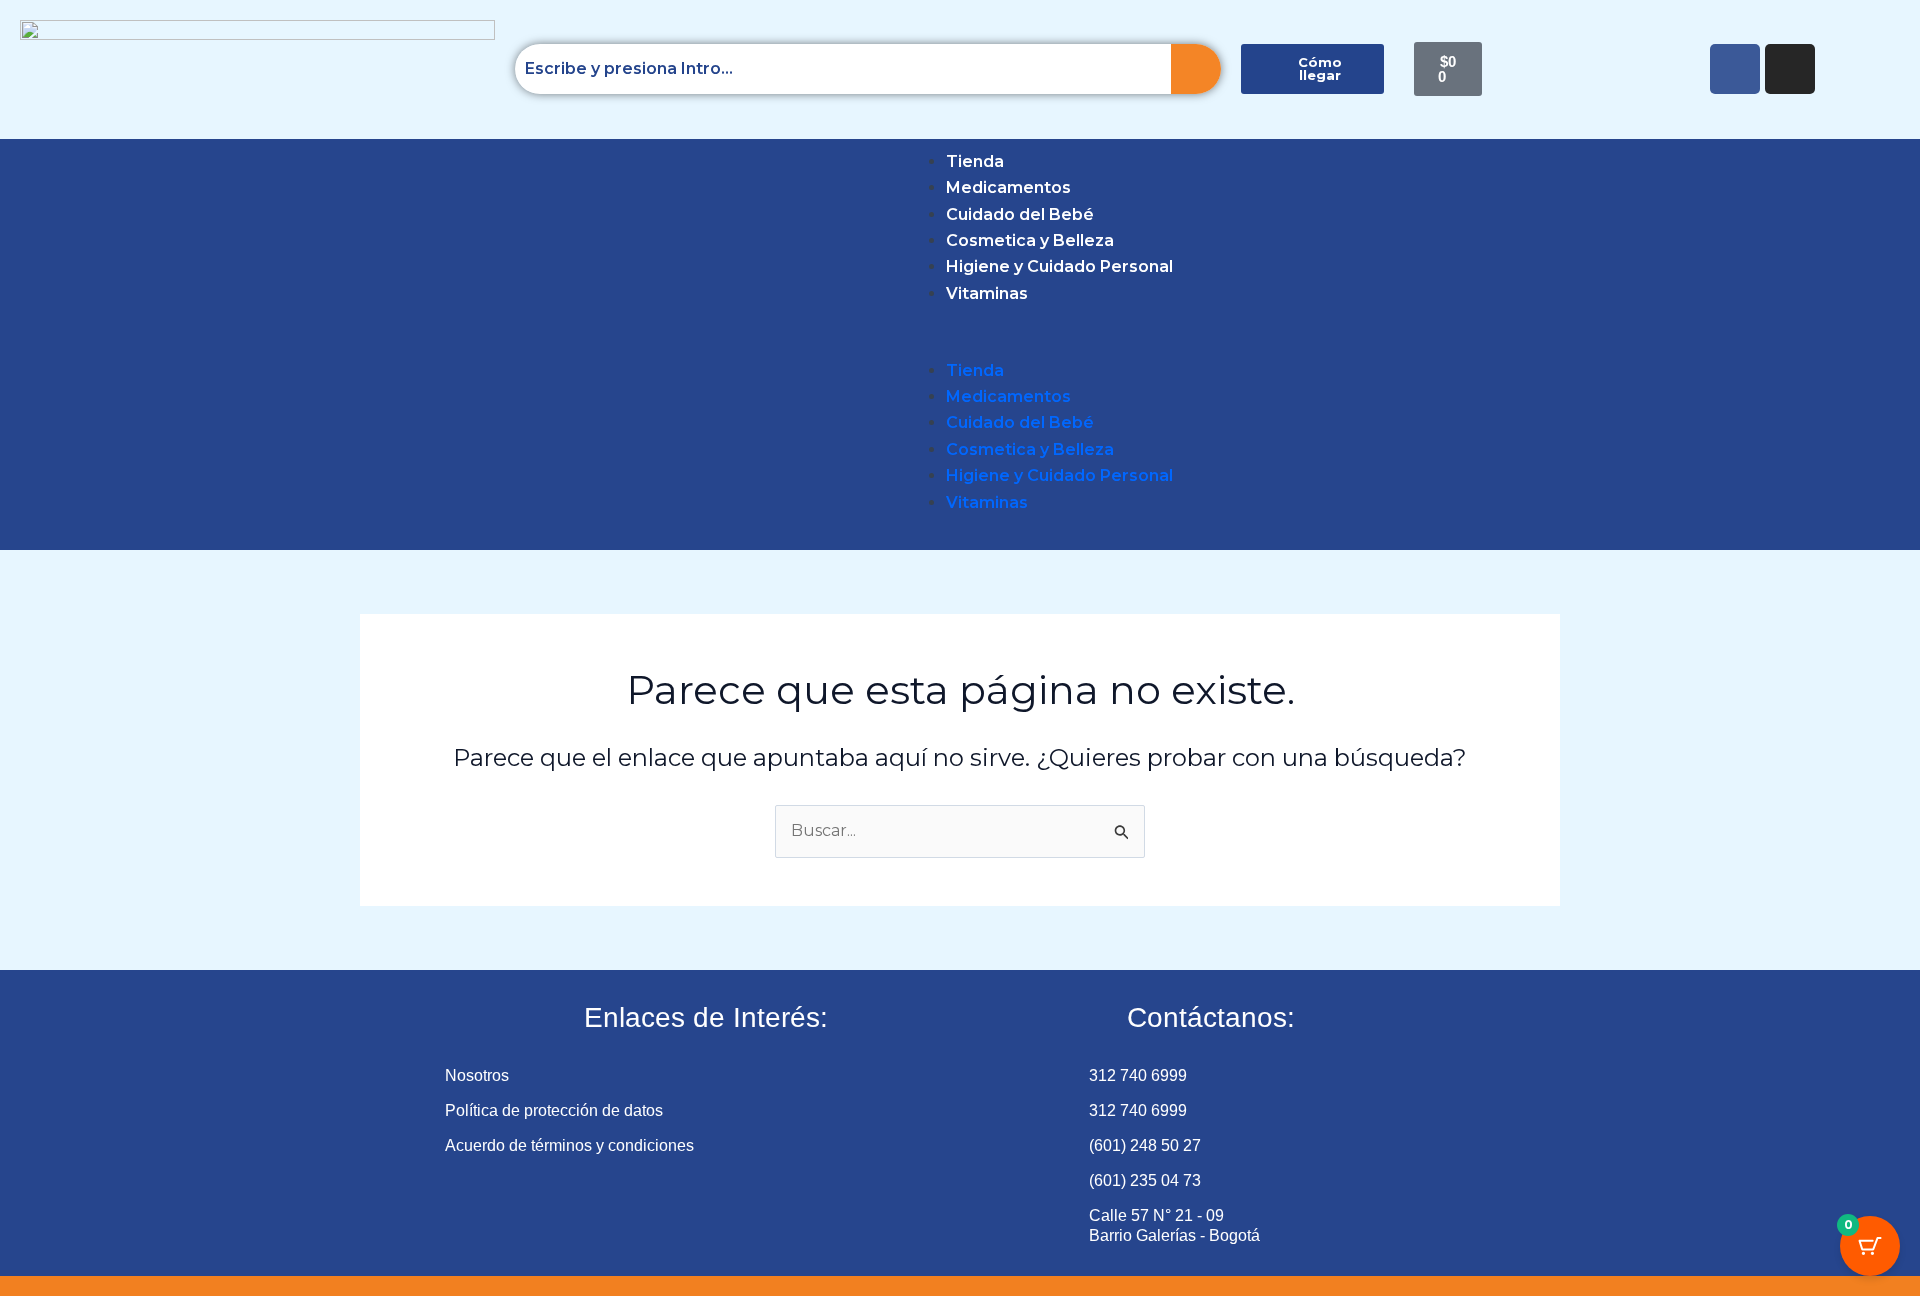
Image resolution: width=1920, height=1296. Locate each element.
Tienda (975, 161)
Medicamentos (1008, 187)
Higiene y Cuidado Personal (1059, 266)
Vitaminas (987, 293)
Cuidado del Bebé (1020, 214)
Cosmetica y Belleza (1030, 240)
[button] (51, 344)
